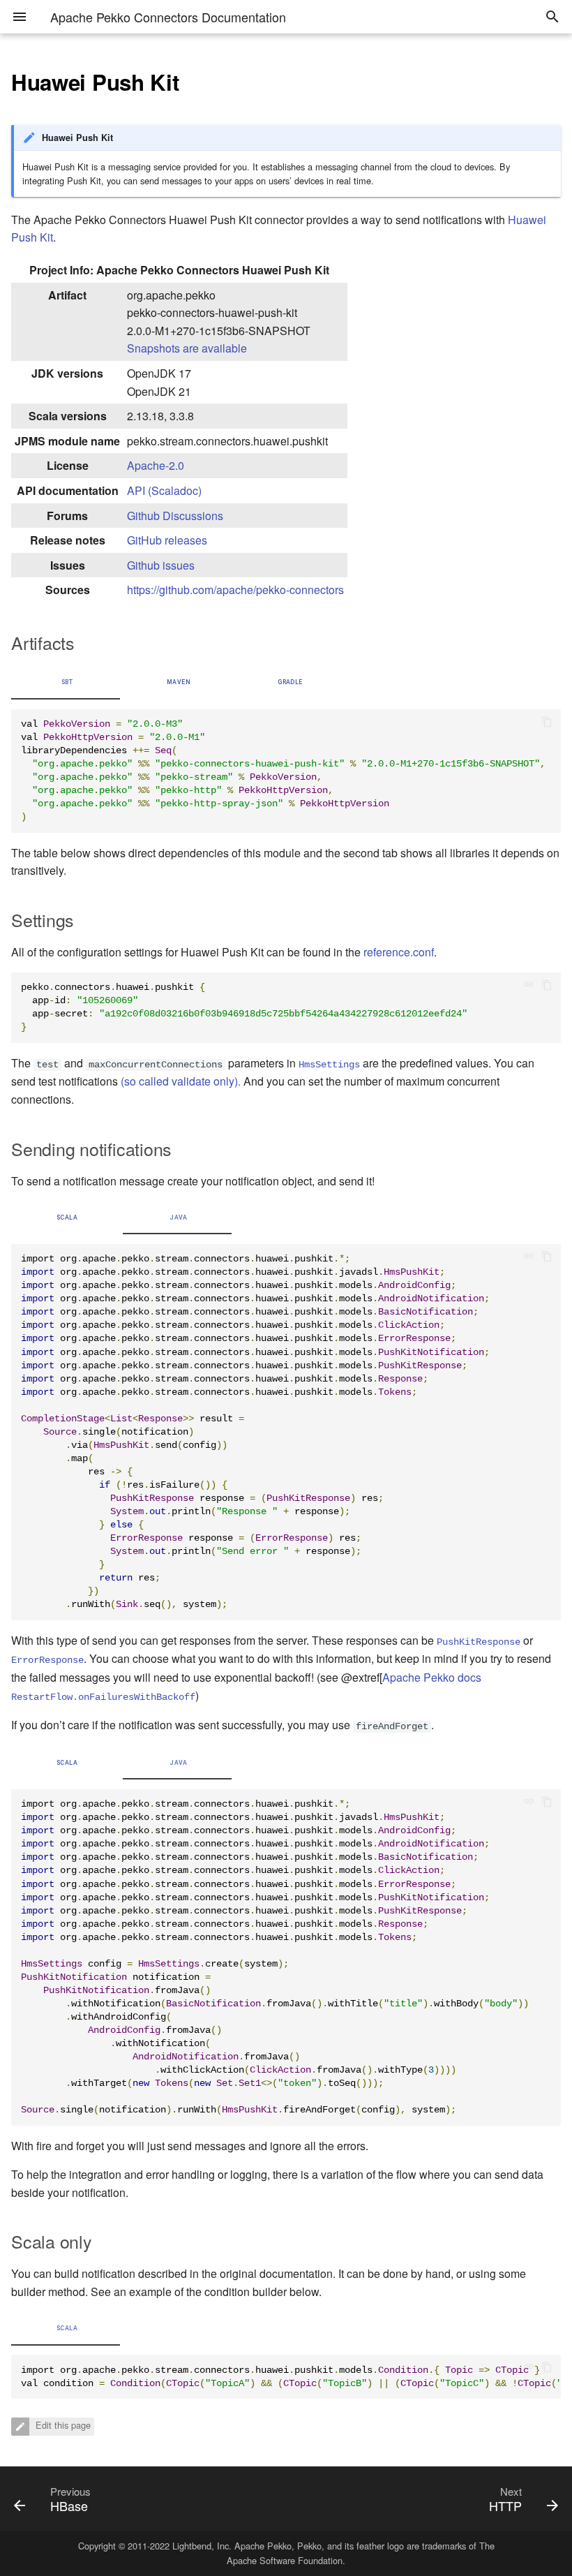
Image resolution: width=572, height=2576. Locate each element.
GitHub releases (167, 540)
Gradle (290, 682)
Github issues (161, 565)
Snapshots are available (187, 348)
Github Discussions (175, 516)
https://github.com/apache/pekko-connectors (235, 590)
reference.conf (399, 952)
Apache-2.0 (156, 465)
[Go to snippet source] (533, 986)
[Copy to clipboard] (547, 723)
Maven (179, 682)
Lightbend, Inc (201, 2546)
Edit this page (62, 2425)
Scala (67, 1217)
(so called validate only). (181, 1081)
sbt (67, 682)
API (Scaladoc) (164, 490)
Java (178, 1217)
